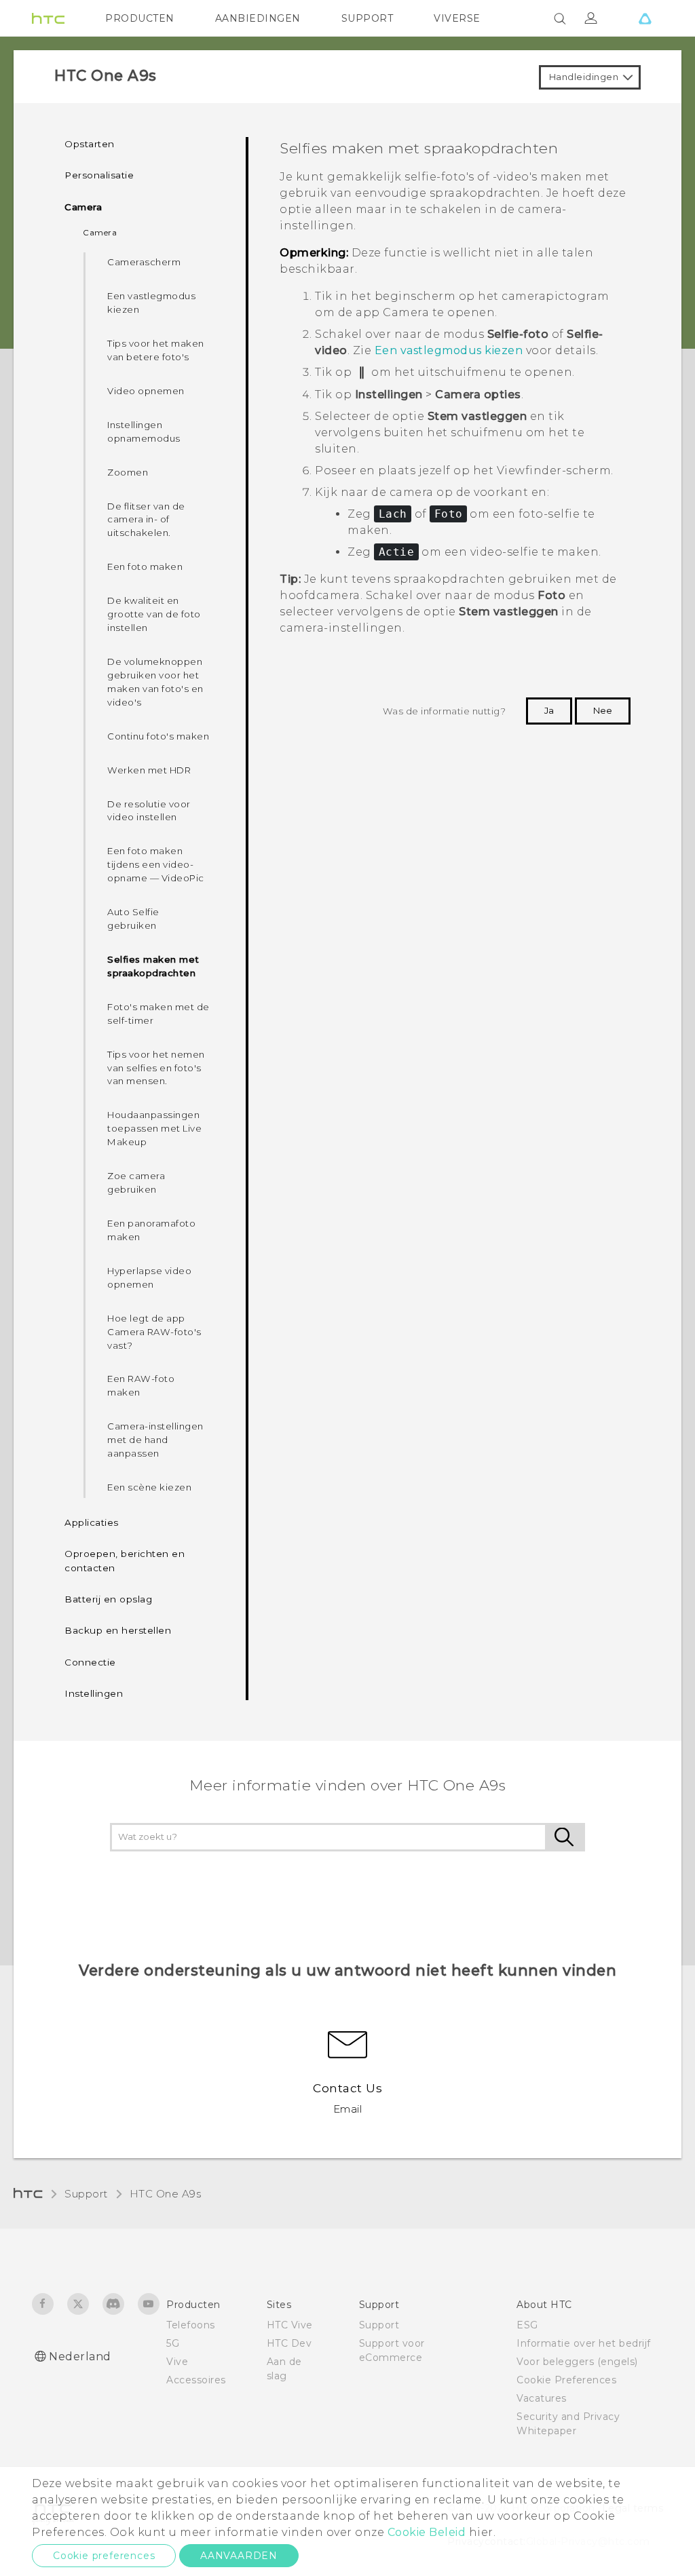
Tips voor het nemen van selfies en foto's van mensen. (156, 1068)
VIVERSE (457, 18)
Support (86, 2194)
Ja (549, 710)
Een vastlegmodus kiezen (151, 303)
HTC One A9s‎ (166, 2194)
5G (173, 2343)
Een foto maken (145, 566)
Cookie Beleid (427, 2532)
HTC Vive (290, 2325)
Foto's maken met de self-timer (158, 1014)
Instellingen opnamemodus (144, 431)
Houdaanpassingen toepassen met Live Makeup (154, 1128)
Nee (603, 710)
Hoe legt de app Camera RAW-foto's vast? (154, 1332)
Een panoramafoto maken (151, 1230)
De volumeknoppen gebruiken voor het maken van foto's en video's (155, 682)
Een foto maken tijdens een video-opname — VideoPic (156, 864)
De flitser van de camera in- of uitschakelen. (146, 520)
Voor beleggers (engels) (577, 2362)
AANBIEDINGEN (258, 18)
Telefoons (191, 2325)
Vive (177, 2362)
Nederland (80, 2357)
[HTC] (48, 18)
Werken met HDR (149, 770)
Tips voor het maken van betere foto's (156, 350)
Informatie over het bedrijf (584, 2343)
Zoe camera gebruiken (136, 1183)
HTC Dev (289, 2343)
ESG (527, 2325)
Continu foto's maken (158, 736)
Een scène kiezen (149, 1487)
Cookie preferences (104, 2556)
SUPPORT (368, 18)
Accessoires (196, 2380)
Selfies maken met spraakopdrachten (153, 966)
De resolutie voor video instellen (149, 811)
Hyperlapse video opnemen (149, 1277)
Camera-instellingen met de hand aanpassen (155, 1440)
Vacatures (542, 2398)
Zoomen (128, 472)
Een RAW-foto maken (141, 1385)
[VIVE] (645, 18)
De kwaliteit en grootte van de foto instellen (154, 614)
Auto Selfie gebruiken (133, 919)
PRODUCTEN (140, 18)
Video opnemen (146, 391)
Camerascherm (144, 262)
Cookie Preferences (566, 2380)
